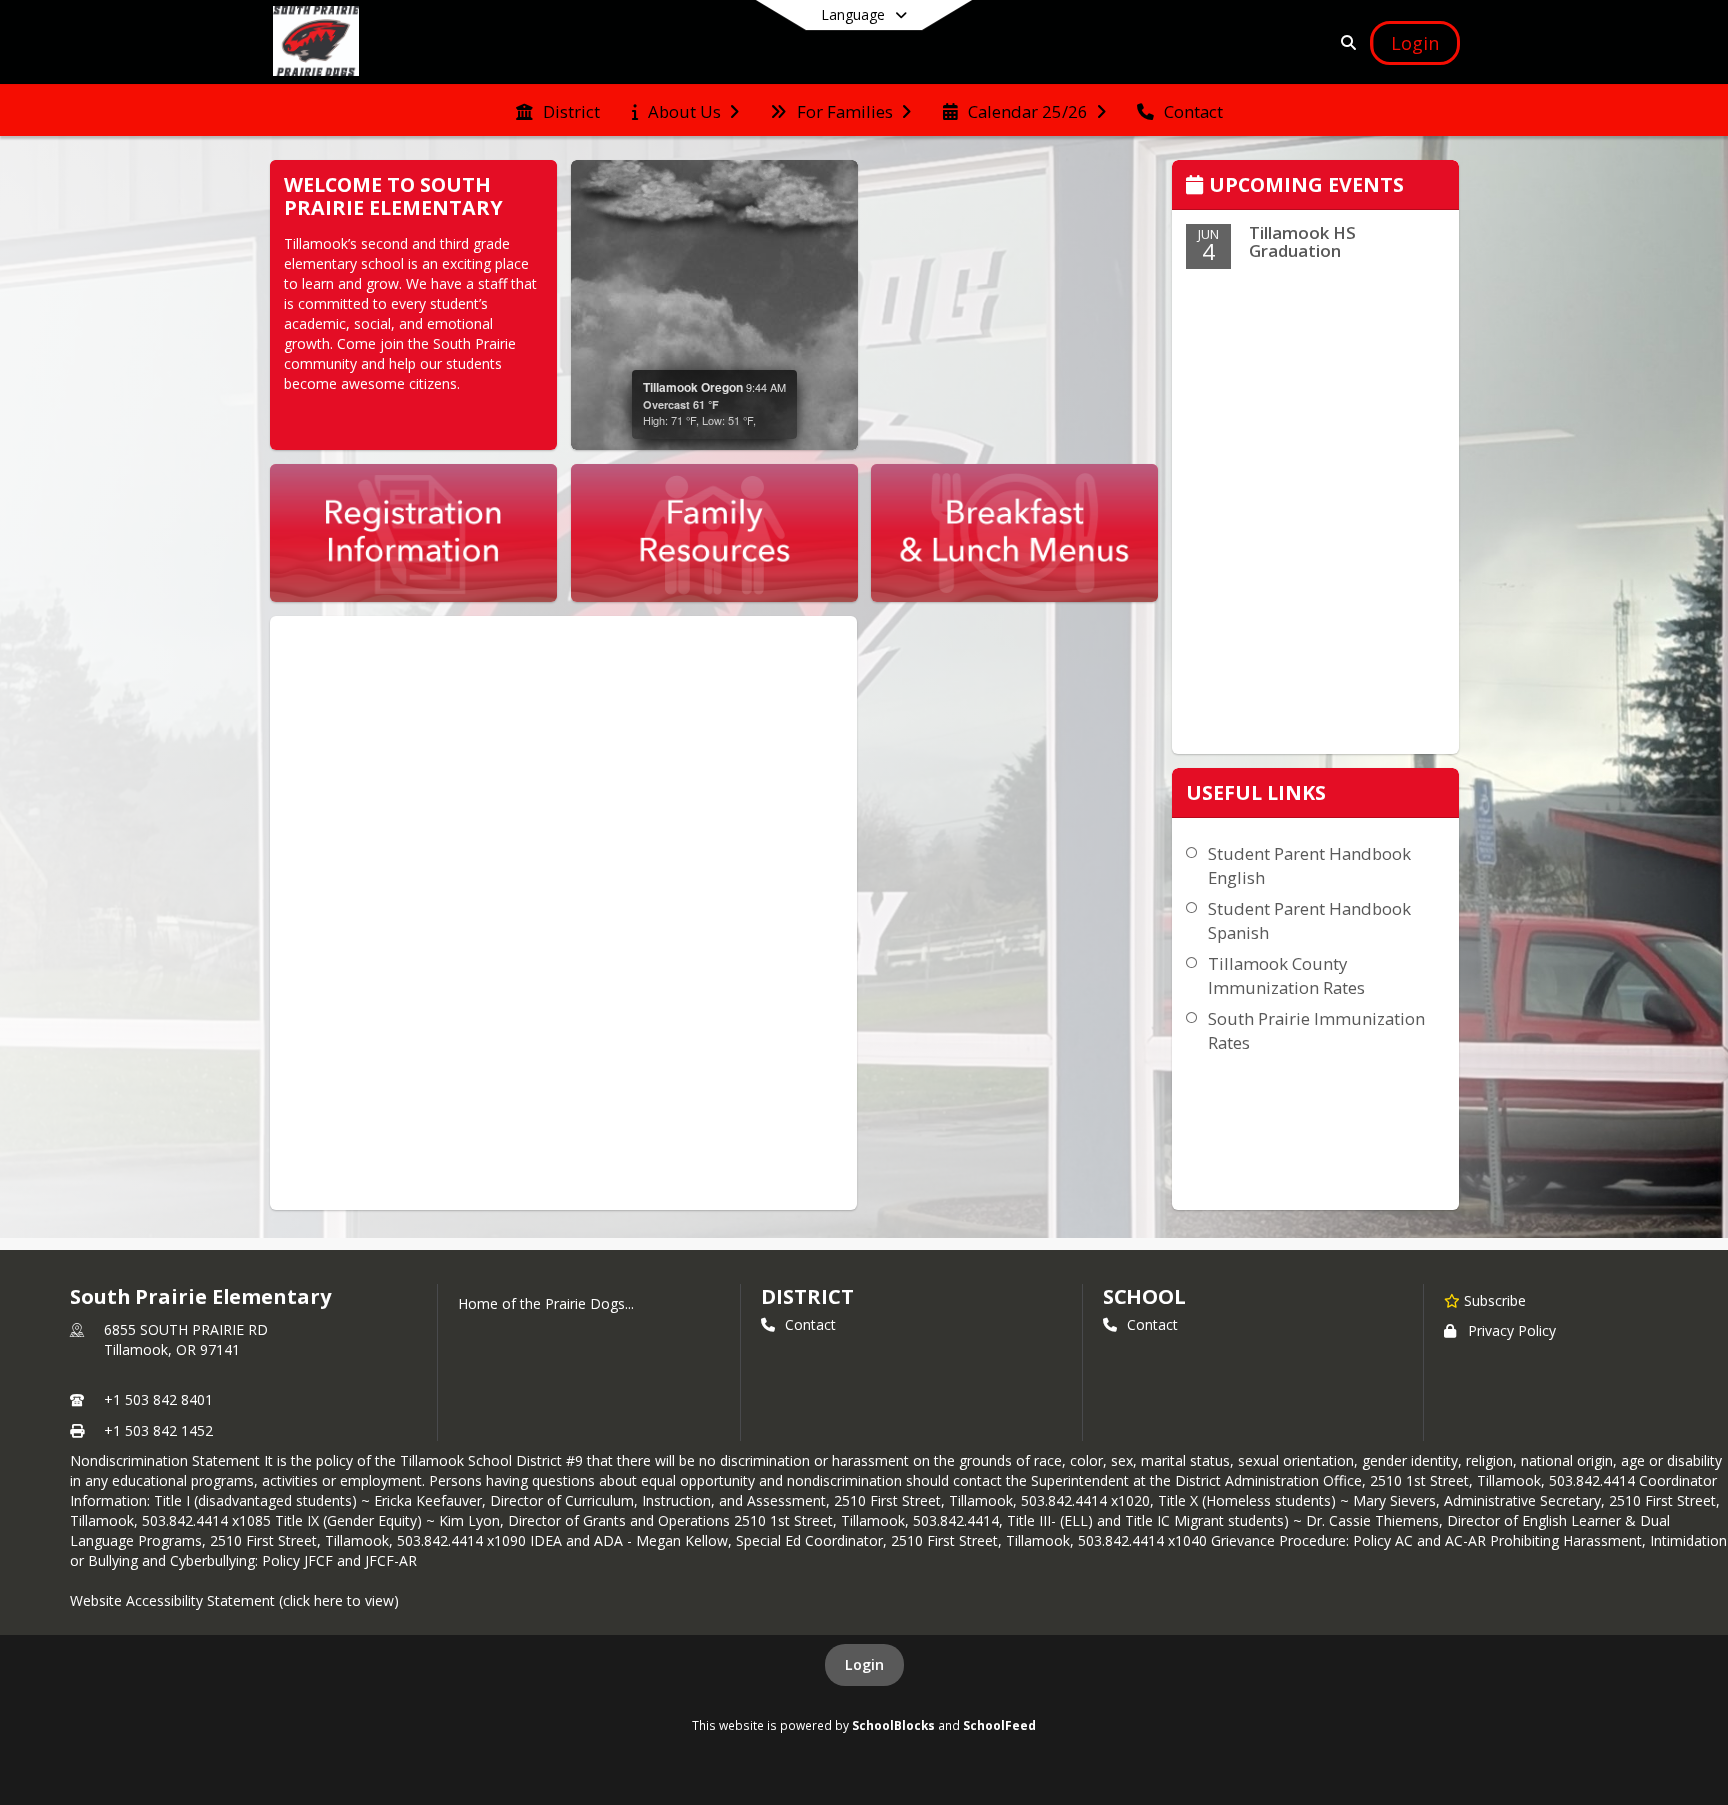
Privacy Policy (1512, 1330)
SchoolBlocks (893, 1725)
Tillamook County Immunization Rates (1286, 975)
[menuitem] (558, 110)
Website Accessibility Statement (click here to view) (234, 1600)
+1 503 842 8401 (158, 1399)
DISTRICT (807, 1296)
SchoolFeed (999, 1725)
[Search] (1344, 42)
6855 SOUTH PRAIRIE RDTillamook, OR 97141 (186, 1339)
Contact (810, 1324)
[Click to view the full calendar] (1197, 186)
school (1144, 1296)
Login (864, 1664)
